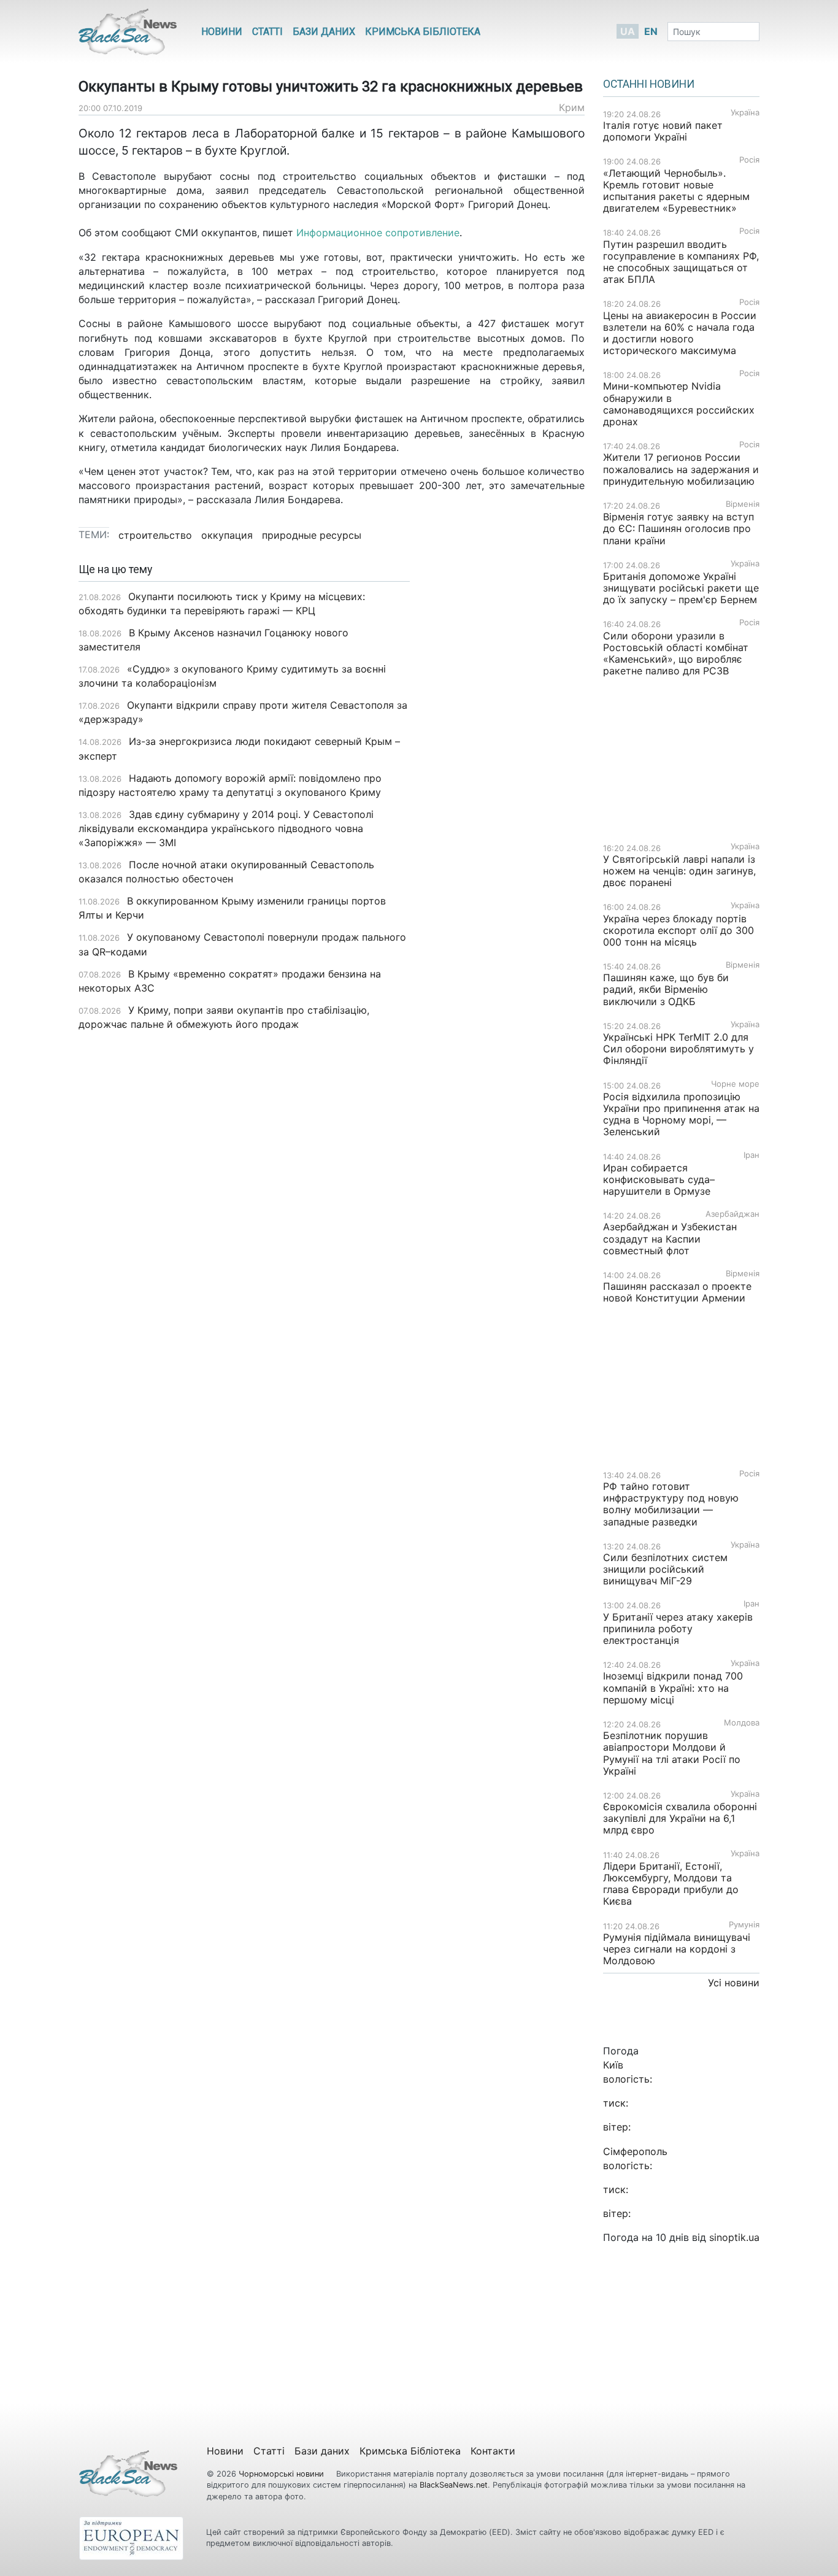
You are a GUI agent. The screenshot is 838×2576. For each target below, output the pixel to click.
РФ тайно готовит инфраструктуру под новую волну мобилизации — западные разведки (671, 1504)
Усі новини (734, 1983)
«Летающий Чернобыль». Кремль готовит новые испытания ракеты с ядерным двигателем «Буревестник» (676, 191)
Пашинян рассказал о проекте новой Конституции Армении (677, 1292)
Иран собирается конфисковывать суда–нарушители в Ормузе (659, 1179)
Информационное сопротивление (376, 233)
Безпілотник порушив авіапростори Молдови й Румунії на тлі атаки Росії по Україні (672, 1753)
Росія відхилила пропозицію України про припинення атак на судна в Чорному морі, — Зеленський (681, 1114)
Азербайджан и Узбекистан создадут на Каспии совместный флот (670, 1238)
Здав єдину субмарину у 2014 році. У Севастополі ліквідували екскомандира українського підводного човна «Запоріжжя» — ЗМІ (226, 828)
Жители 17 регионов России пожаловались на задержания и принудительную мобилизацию (681, 469)
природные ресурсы (312, 535)
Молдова (742, 1723)
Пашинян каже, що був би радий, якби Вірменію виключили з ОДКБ (666, 989)
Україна (745, 113)
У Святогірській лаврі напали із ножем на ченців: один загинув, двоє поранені (679, 871)
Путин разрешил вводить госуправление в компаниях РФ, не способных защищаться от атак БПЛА (681, 262)
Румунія (744, 1925)
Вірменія (743, 504)
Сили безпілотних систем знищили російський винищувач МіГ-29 (665, 1569)
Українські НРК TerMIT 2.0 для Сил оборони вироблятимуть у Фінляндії (678, 1049)
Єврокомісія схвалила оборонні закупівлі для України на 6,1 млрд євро (680, 1818)
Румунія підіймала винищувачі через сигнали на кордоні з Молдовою (677, 1949)
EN (651, 31)
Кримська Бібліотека (423, 32)
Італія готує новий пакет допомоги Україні (663, 131)
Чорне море (735, 1084)
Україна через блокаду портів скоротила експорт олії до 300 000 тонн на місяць (678, 930)
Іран (752, 1155)
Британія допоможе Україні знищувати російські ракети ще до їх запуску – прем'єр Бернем (681, 588)
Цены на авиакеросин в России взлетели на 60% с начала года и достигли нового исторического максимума (680, 333)
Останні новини (649, 84)
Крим (572, 107)
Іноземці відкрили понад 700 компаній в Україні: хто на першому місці (673, 1687)
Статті (267, 32)
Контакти (493, 2451)
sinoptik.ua (734, 2237)
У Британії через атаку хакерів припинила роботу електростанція (678, 1629)
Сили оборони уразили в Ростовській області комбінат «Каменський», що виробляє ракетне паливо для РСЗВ (676, 654)
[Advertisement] (506, 757)
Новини (222, 32)
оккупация (227, 535)
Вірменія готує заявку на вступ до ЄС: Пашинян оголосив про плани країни (678, 528)
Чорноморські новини (283, 2474)
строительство (155, 535)
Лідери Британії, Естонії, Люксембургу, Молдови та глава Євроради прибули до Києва (671, 1884)
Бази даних (324, 32)
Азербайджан (732, 1214)
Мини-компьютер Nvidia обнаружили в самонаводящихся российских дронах (679, 404)
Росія (749, 160)
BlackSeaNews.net (454, 2485)
